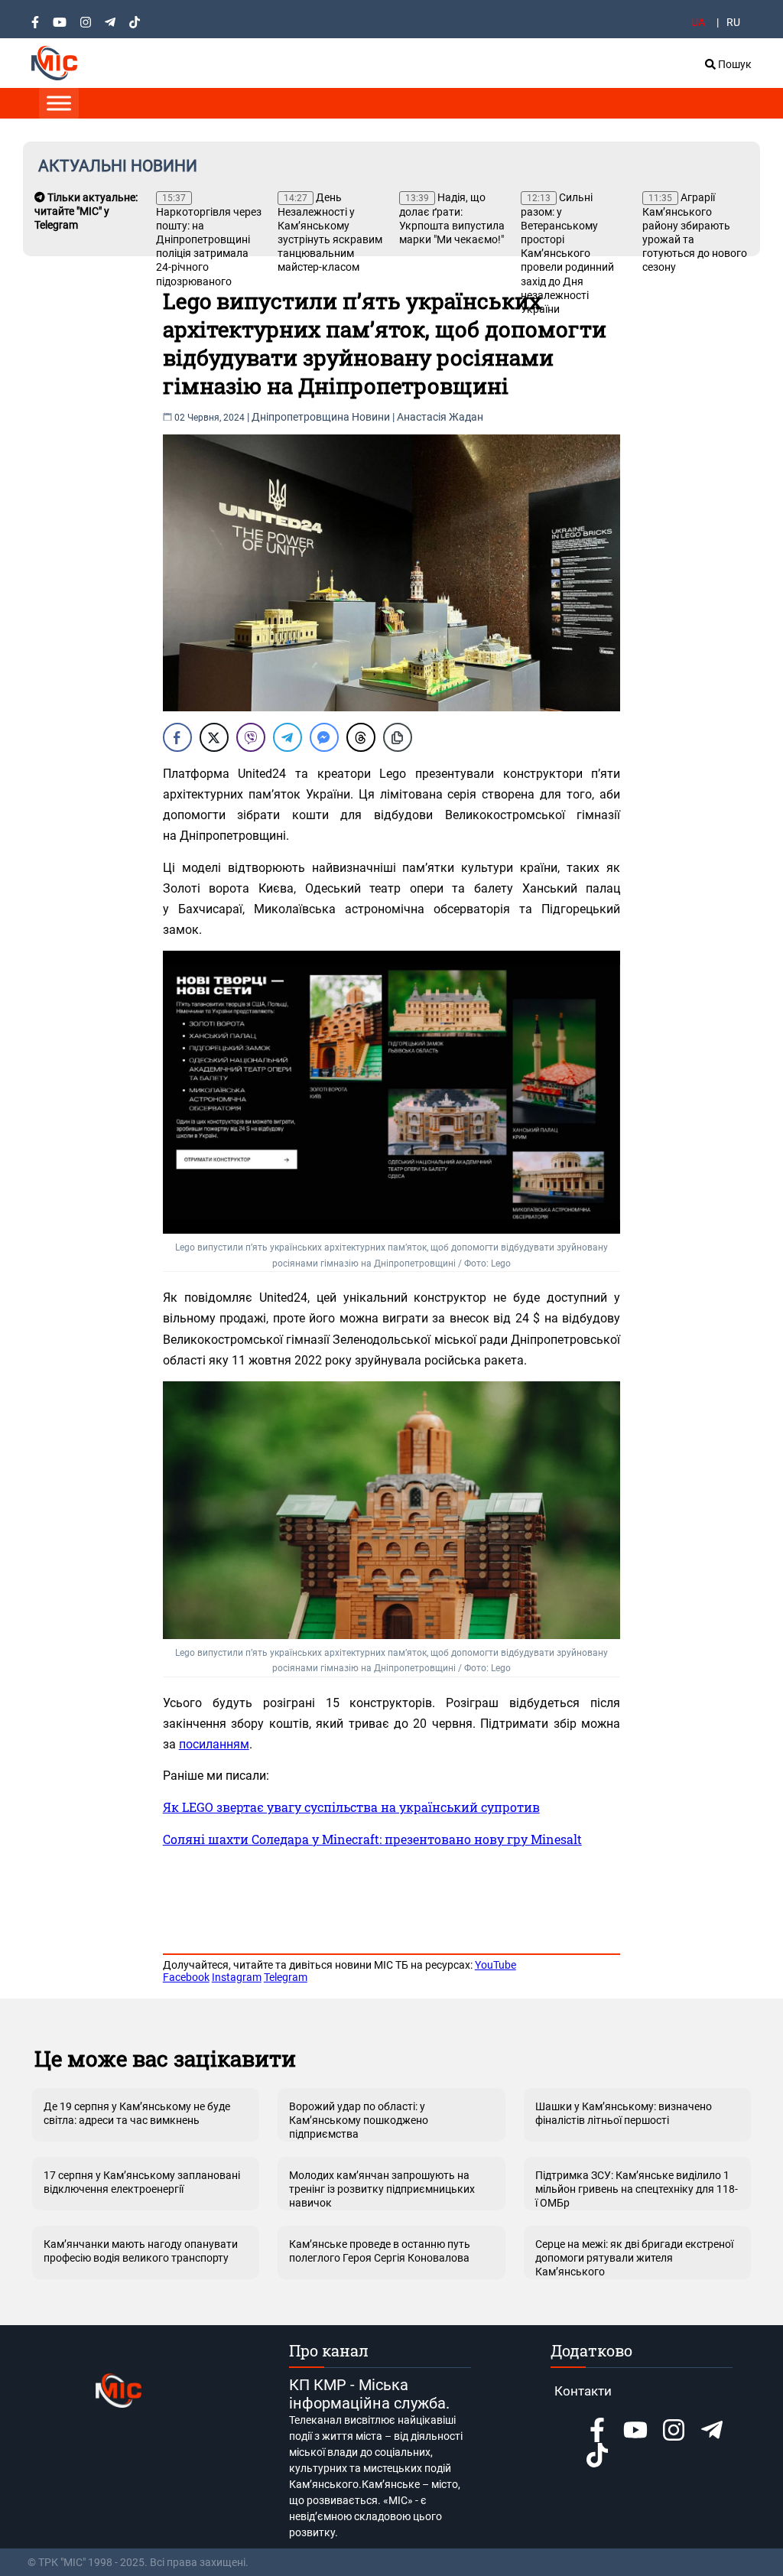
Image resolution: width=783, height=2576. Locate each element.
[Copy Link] (398, 737)
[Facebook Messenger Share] (324, 737)
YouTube (495, 1965)
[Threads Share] (361, 737)
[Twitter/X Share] (214, 737)
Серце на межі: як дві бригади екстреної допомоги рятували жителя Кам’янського (634, 2258)
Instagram (237, 1977)
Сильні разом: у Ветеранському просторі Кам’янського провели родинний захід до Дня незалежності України (567, 253)
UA (698, 22)
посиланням (214, 1744)
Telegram (286, 1977)
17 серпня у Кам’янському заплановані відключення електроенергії (142, 2182)
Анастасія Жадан (440, 417)
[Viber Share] (251, 737)
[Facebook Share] (177, 737)
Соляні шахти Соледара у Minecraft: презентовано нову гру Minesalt (372, 1839)
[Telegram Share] (288, 737)
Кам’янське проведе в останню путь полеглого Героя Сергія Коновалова (380, 2251)
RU (733, 22)
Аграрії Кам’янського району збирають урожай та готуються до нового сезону (695, 232)
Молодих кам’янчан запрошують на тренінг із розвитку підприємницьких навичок (382, 2189)
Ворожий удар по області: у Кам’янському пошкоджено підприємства (359, 2120)
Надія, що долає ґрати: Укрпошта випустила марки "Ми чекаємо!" (452, 218)
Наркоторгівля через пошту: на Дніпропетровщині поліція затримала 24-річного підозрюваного (209, 240)
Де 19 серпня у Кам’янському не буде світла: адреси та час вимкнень (137, 2113)
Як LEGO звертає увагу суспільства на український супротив (351, 1807)
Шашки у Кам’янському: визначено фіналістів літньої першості (624, 2113)
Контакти (583, 2391)
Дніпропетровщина (301, 417)
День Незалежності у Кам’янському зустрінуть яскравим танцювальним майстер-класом (330, 232)
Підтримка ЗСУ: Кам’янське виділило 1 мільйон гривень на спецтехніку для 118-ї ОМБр (637, 2189)
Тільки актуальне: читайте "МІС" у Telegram (86, 211)
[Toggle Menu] (59, 103)
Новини (371, 417)
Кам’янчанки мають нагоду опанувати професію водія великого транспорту (141, 2251)
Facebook (186, 1977)
